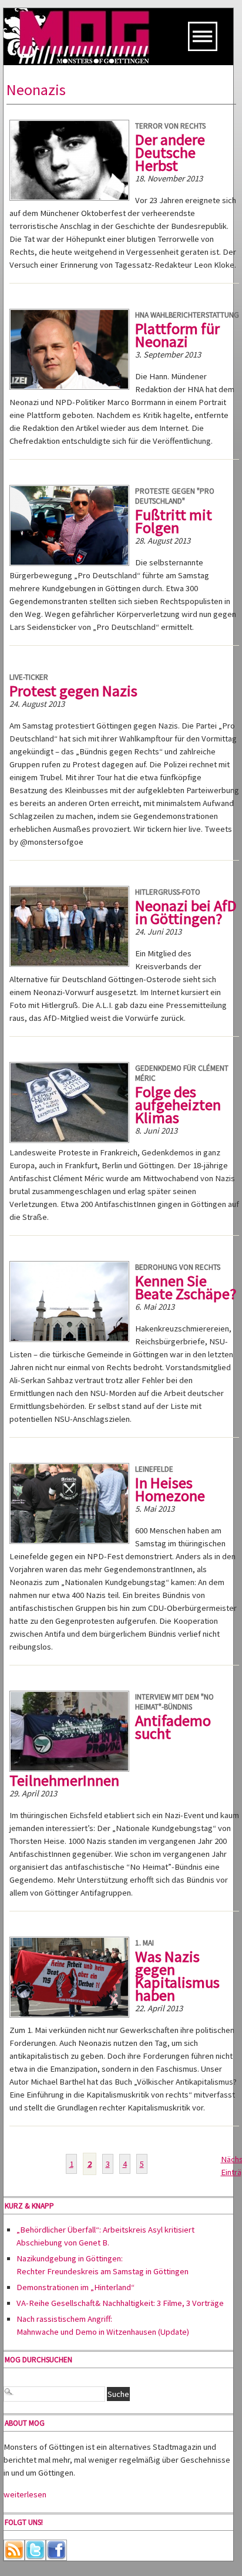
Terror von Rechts (170, 126)
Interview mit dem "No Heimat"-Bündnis (174, 1702)
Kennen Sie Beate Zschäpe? (186, 1287)
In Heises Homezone (170, 1489)
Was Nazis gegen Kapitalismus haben (177, 1976)
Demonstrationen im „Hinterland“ (75, 2287)
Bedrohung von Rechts (178, 1267)
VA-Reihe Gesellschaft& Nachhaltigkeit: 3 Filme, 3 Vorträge (120, 2303)
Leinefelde (154, 1469)
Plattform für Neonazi (177, 335)
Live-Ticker (29, 677)
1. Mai (144, 1943)
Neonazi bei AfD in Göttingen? (186, 912)
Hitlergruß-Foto (168, 892)
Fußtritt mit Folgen (174, 521)
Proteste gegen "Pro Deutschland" (175, 496)
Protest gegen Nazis (73, 691)
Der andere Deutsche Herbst (170, 152)
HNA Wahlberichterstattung (187, 315)
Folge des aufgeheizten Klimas (178, 1105)
